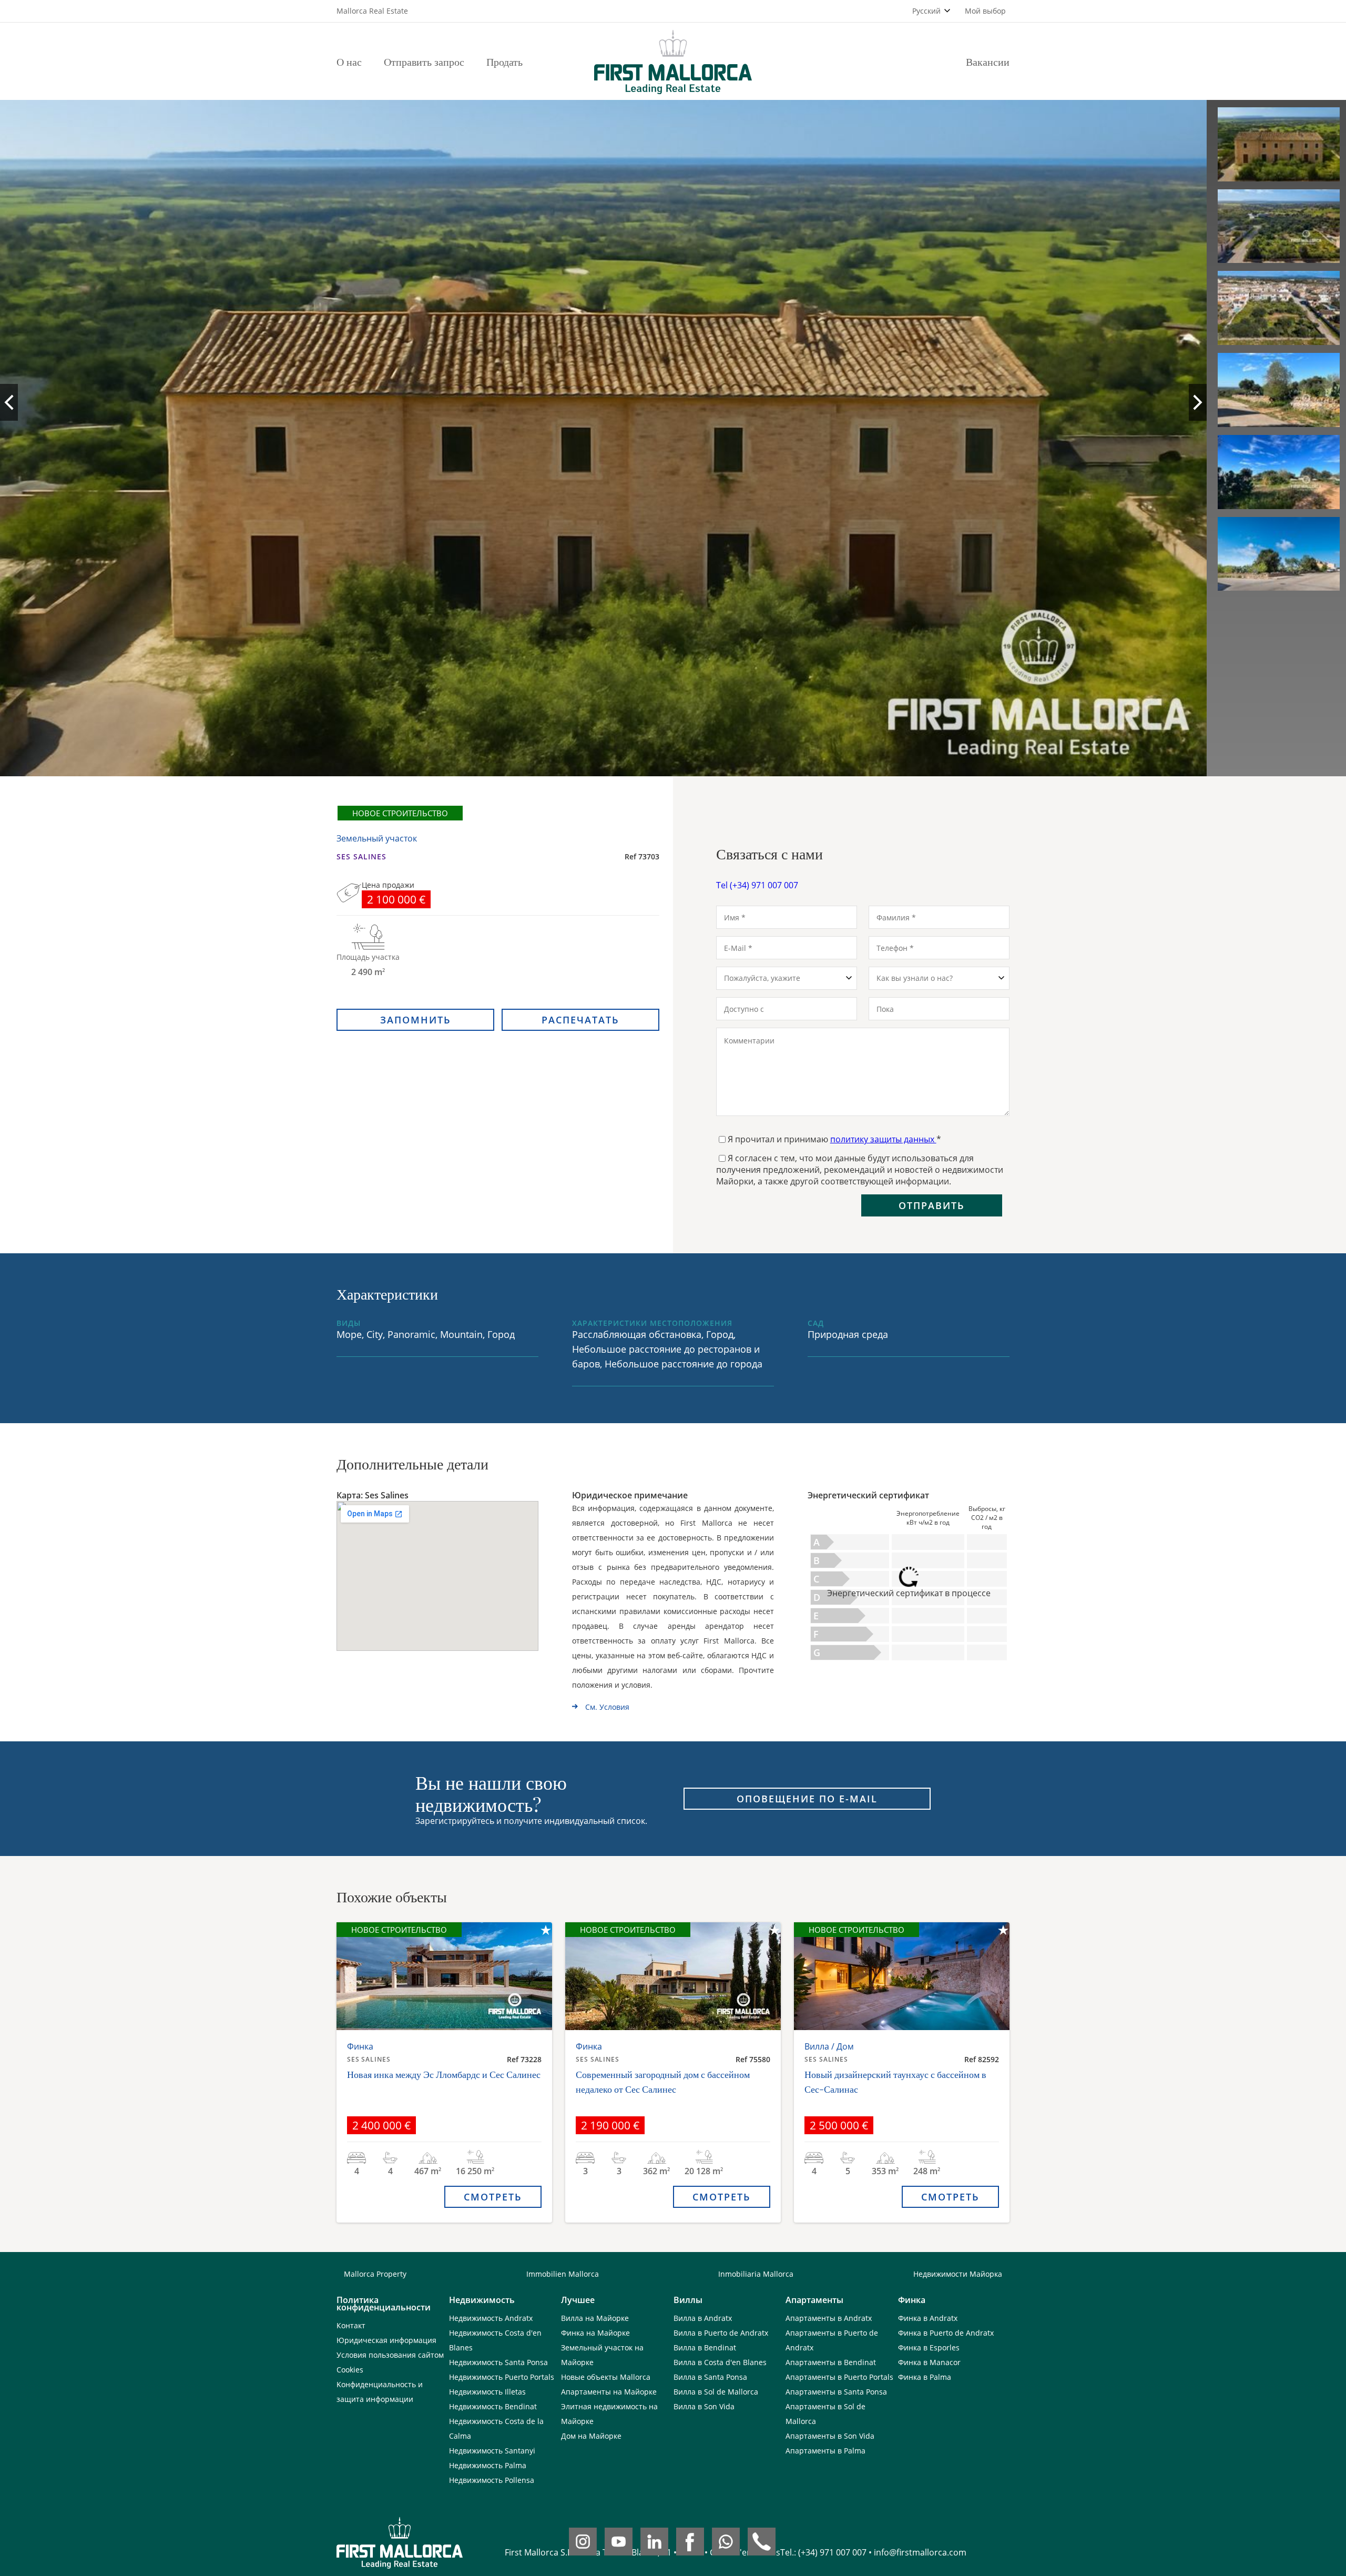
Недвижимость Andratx (491, 2318)
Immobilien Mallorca (563, 2274)
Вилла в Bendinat (705, 2347)
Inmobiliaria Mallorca (756, 2274)
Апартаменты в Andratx (829, 2318)
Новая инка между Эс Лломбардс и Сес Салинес (444, 2074)
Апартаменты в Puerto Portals (839, 2377)
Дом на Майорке (591, 2436)
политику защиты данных (883, 1139)
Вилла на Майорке (595, 2318)
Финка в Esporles (929, 2347)
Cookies (350, 2370)
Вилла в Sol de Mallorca (716, 2392)
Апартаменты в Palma (825, 2451)
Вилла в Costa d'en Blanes (720, 2362)
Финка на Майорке (595, 2333)
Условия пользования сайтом (390, 2355)
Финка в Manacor (929, 2362)
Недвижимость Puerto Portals (502, 2377)
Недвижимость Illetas (487, 2392)
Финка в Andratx (928, 2318)
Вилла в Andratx (703, 2318)
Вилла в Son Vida (704, 2406)
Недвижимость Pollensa (492, 2480)
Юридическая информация (386, 2340)
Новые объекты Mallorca (606, 2377)
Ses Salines (361, 856)
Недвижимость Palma (488, 2465)
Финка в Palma (925, 2377)
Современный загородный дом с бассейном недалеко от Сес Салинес (663, 2082)
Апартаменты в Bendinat (831, 2362)
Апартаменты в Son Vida (830, 2436)
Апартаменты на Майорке (609, 2392)
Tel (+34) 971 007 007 (757, 885)
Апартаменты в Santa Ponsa (836, 2392)
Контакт (351, 2325)
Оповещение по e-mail (807, 1799)
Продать (504, 61)
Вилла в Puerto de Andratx (721, 2333)
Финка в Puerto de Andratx (946, 2333)
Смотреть (493, 2197)
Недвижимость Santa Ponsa (498, 2362)
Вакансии (988, 61)
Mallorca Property (375, 2274)
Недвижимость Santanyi (492, 2451)
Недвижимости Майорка (958, 2274)
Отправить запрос (424, 61)
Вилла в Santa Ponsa (710, 2377)
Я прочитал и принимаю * (834, 1139)
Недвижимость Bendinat (493, 2406)
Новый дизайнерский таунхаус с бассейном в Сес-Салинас (895, 2082)
